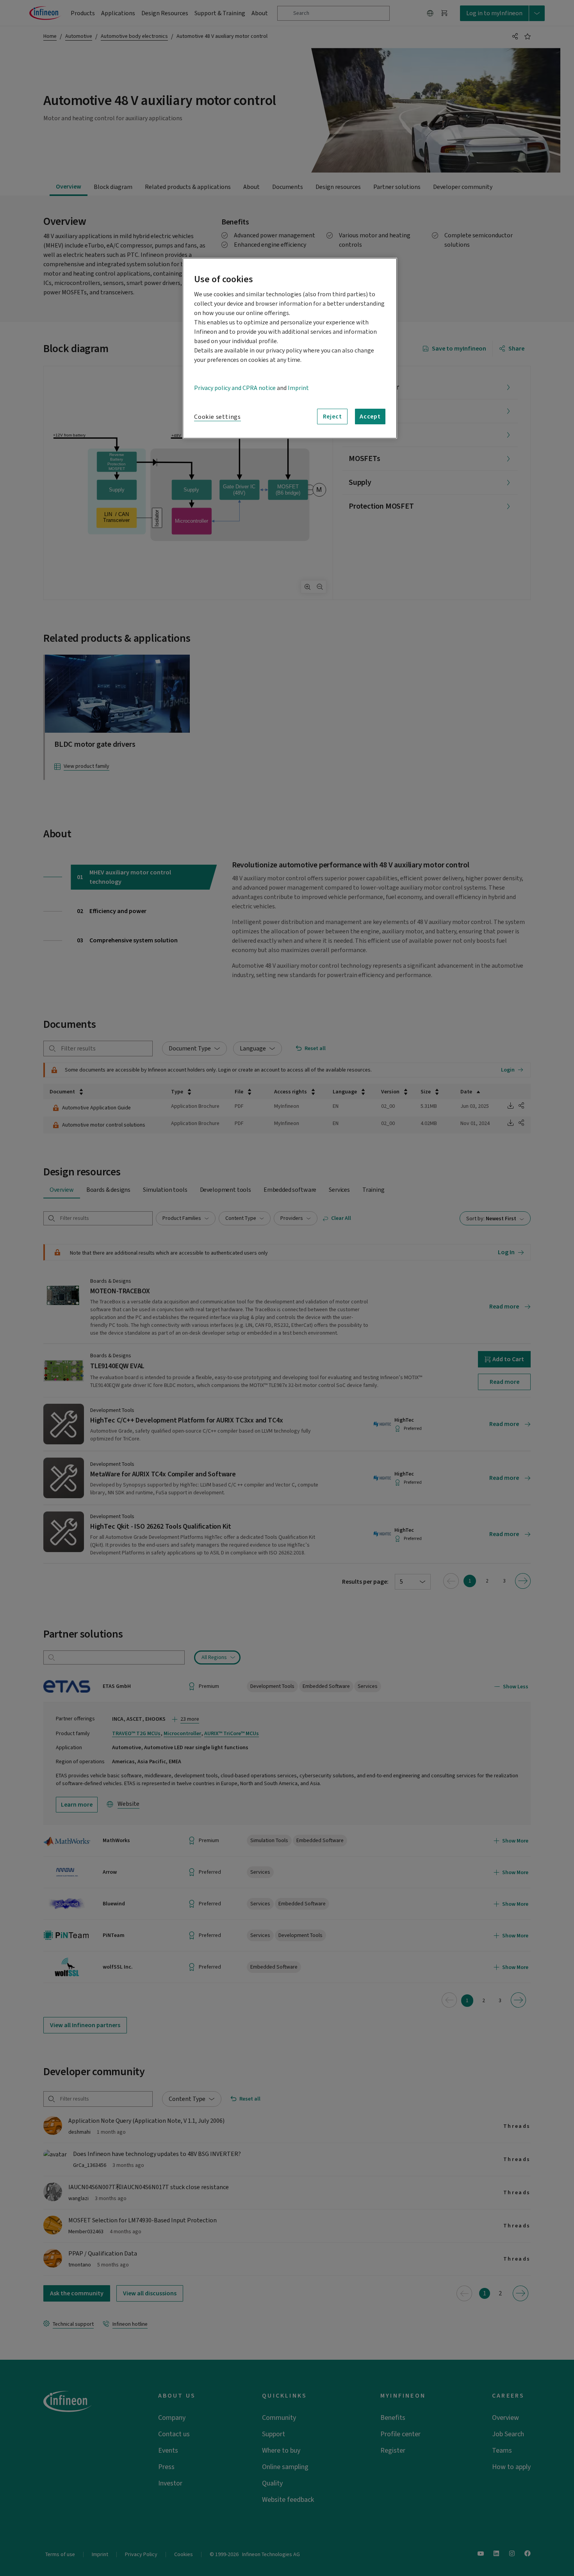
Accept (370, 417)
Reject (332, 417)
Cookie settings (217, 417)
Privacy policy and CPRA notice (235, 388)
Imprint (298, 388)
